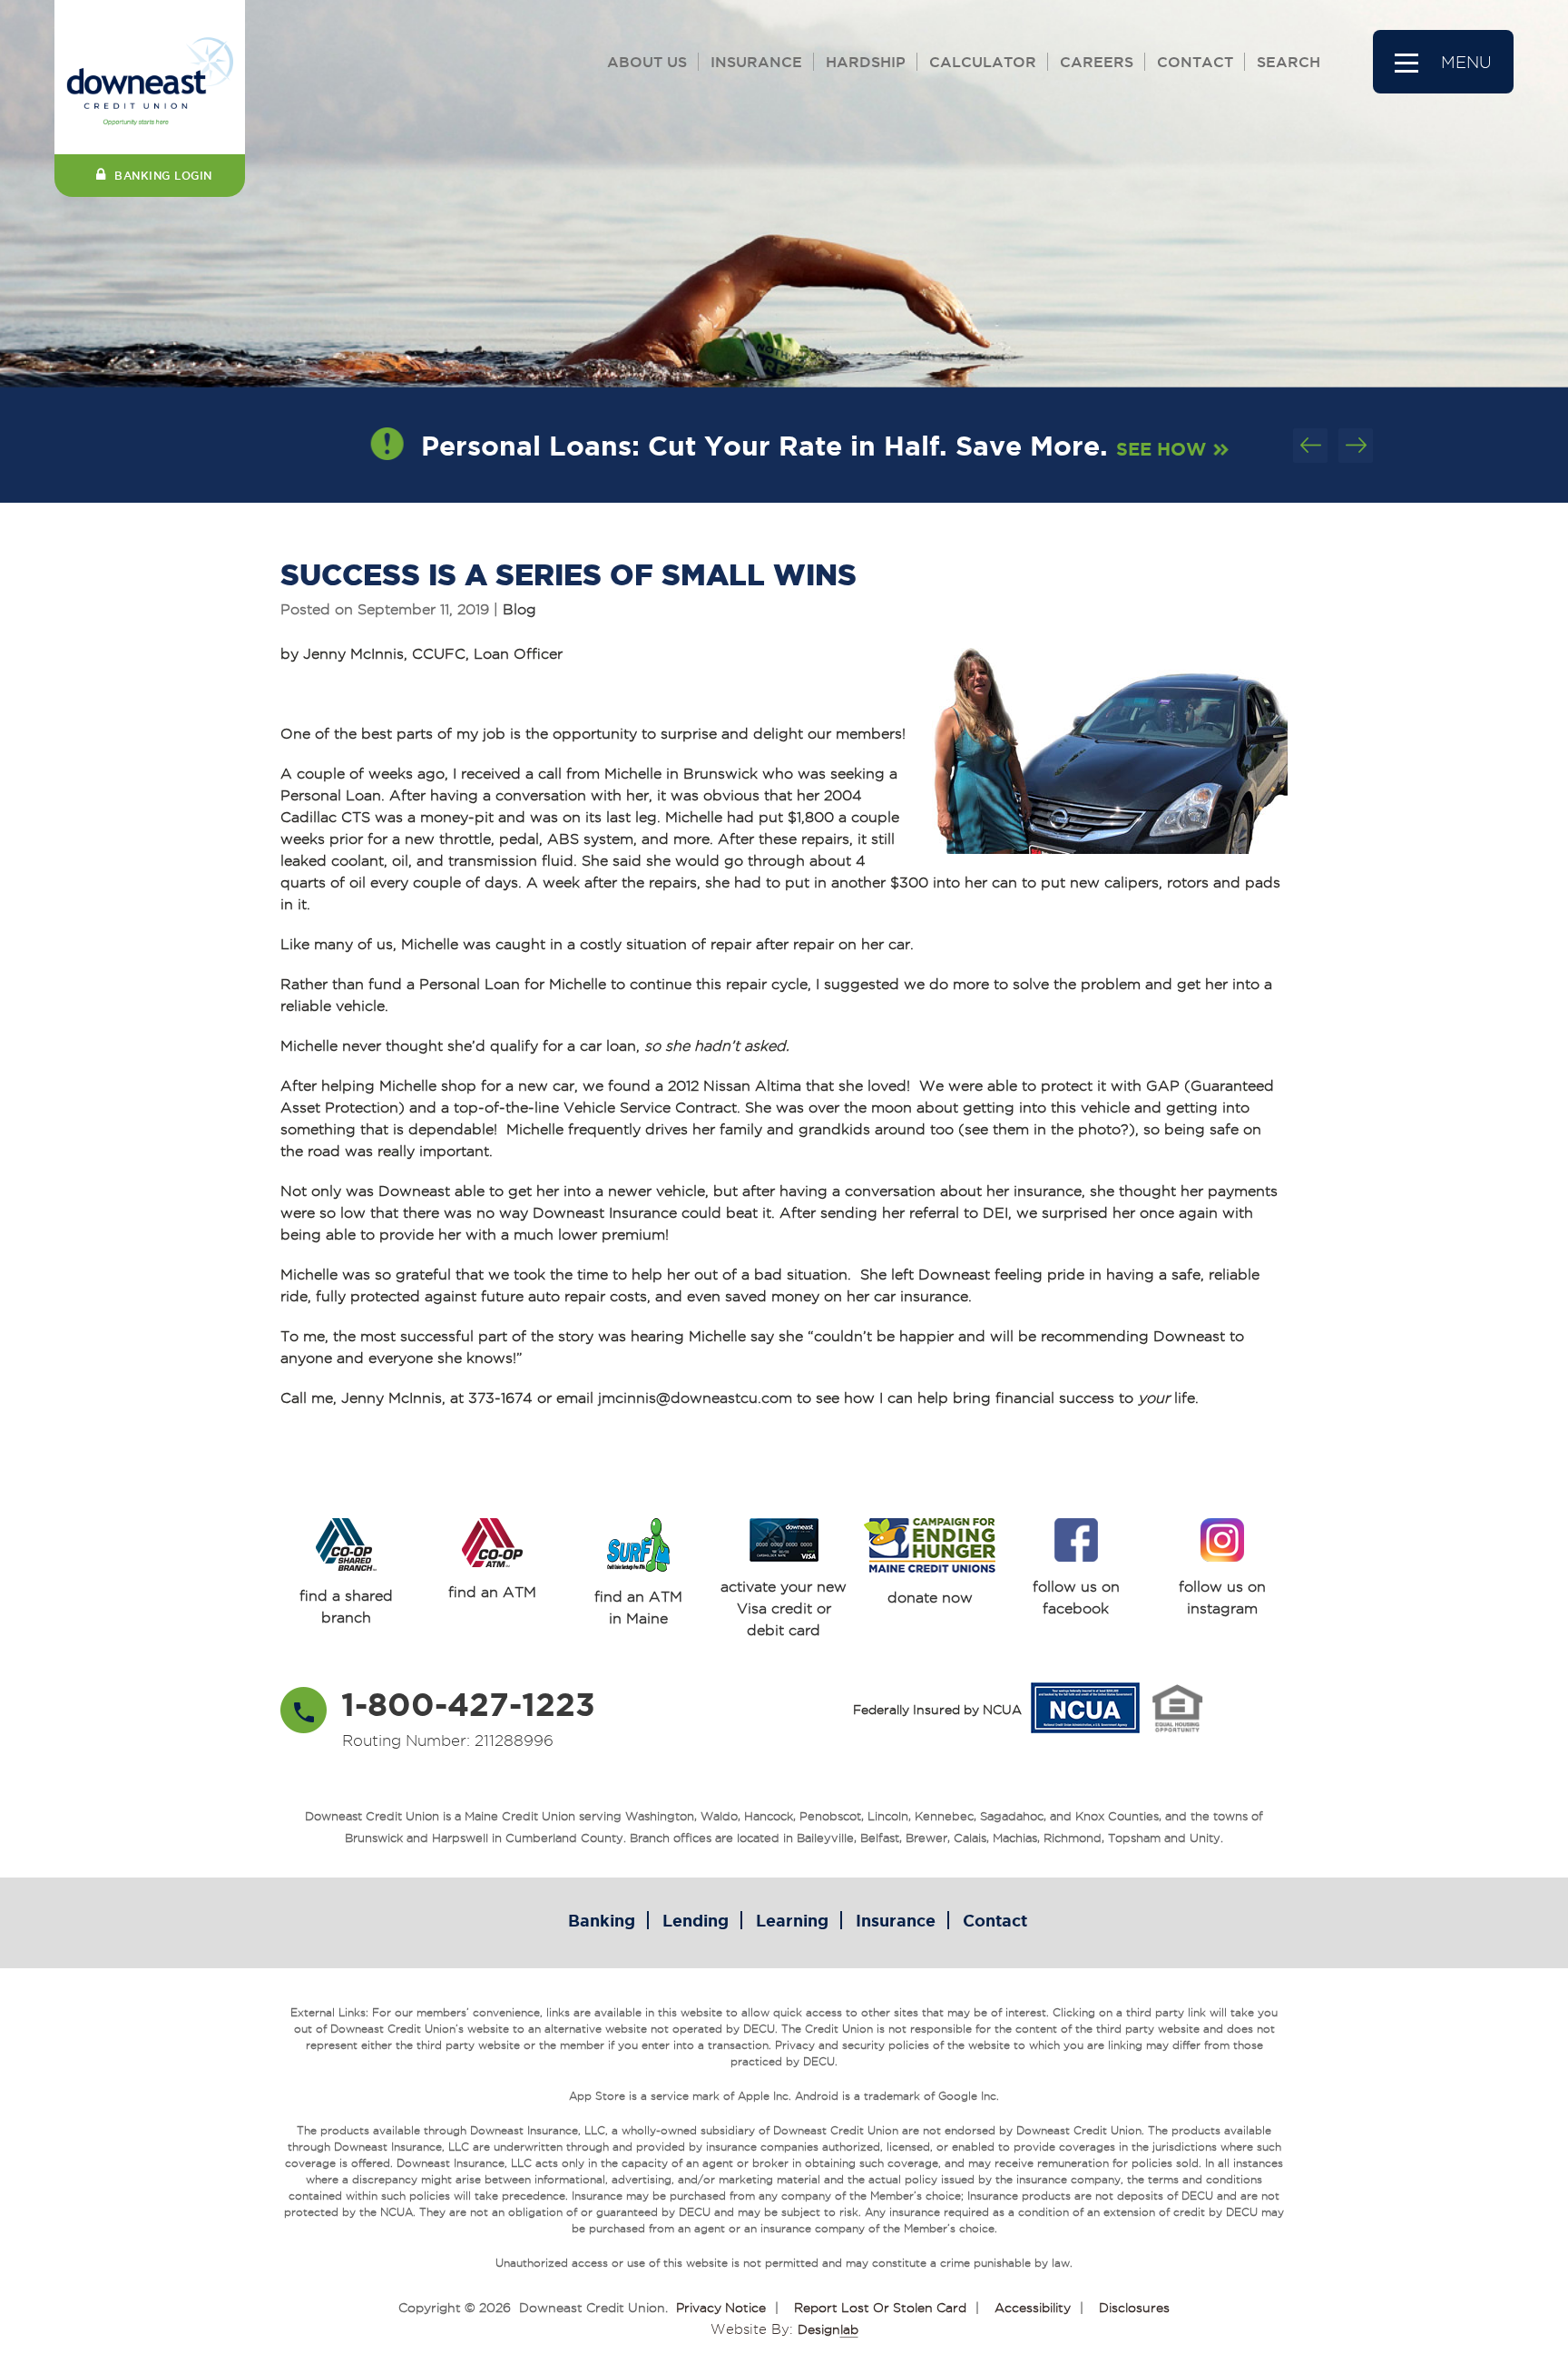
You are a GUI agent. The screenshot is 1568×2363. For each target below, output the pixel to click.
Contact (1195, 62)
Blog (519, 609)
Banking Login (163, 176)
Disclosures (1134, 2308)
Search (1289, 62)
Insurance (756, 62)
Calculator (983, 62)
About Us (647, 62)
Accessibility (1033, 2308)
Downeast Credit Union (592, 2308)
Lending (696, 1920)
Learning (792, 1920)
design (828, 2329)
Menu (1466, 62)
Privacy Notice (721, 2308)
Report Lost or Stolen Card (880, 2308)
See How (1156, 449)
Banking (602, 1920)
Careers (1097, 62)
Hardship (866, 62)
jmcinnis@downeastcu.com (695, 1398)
